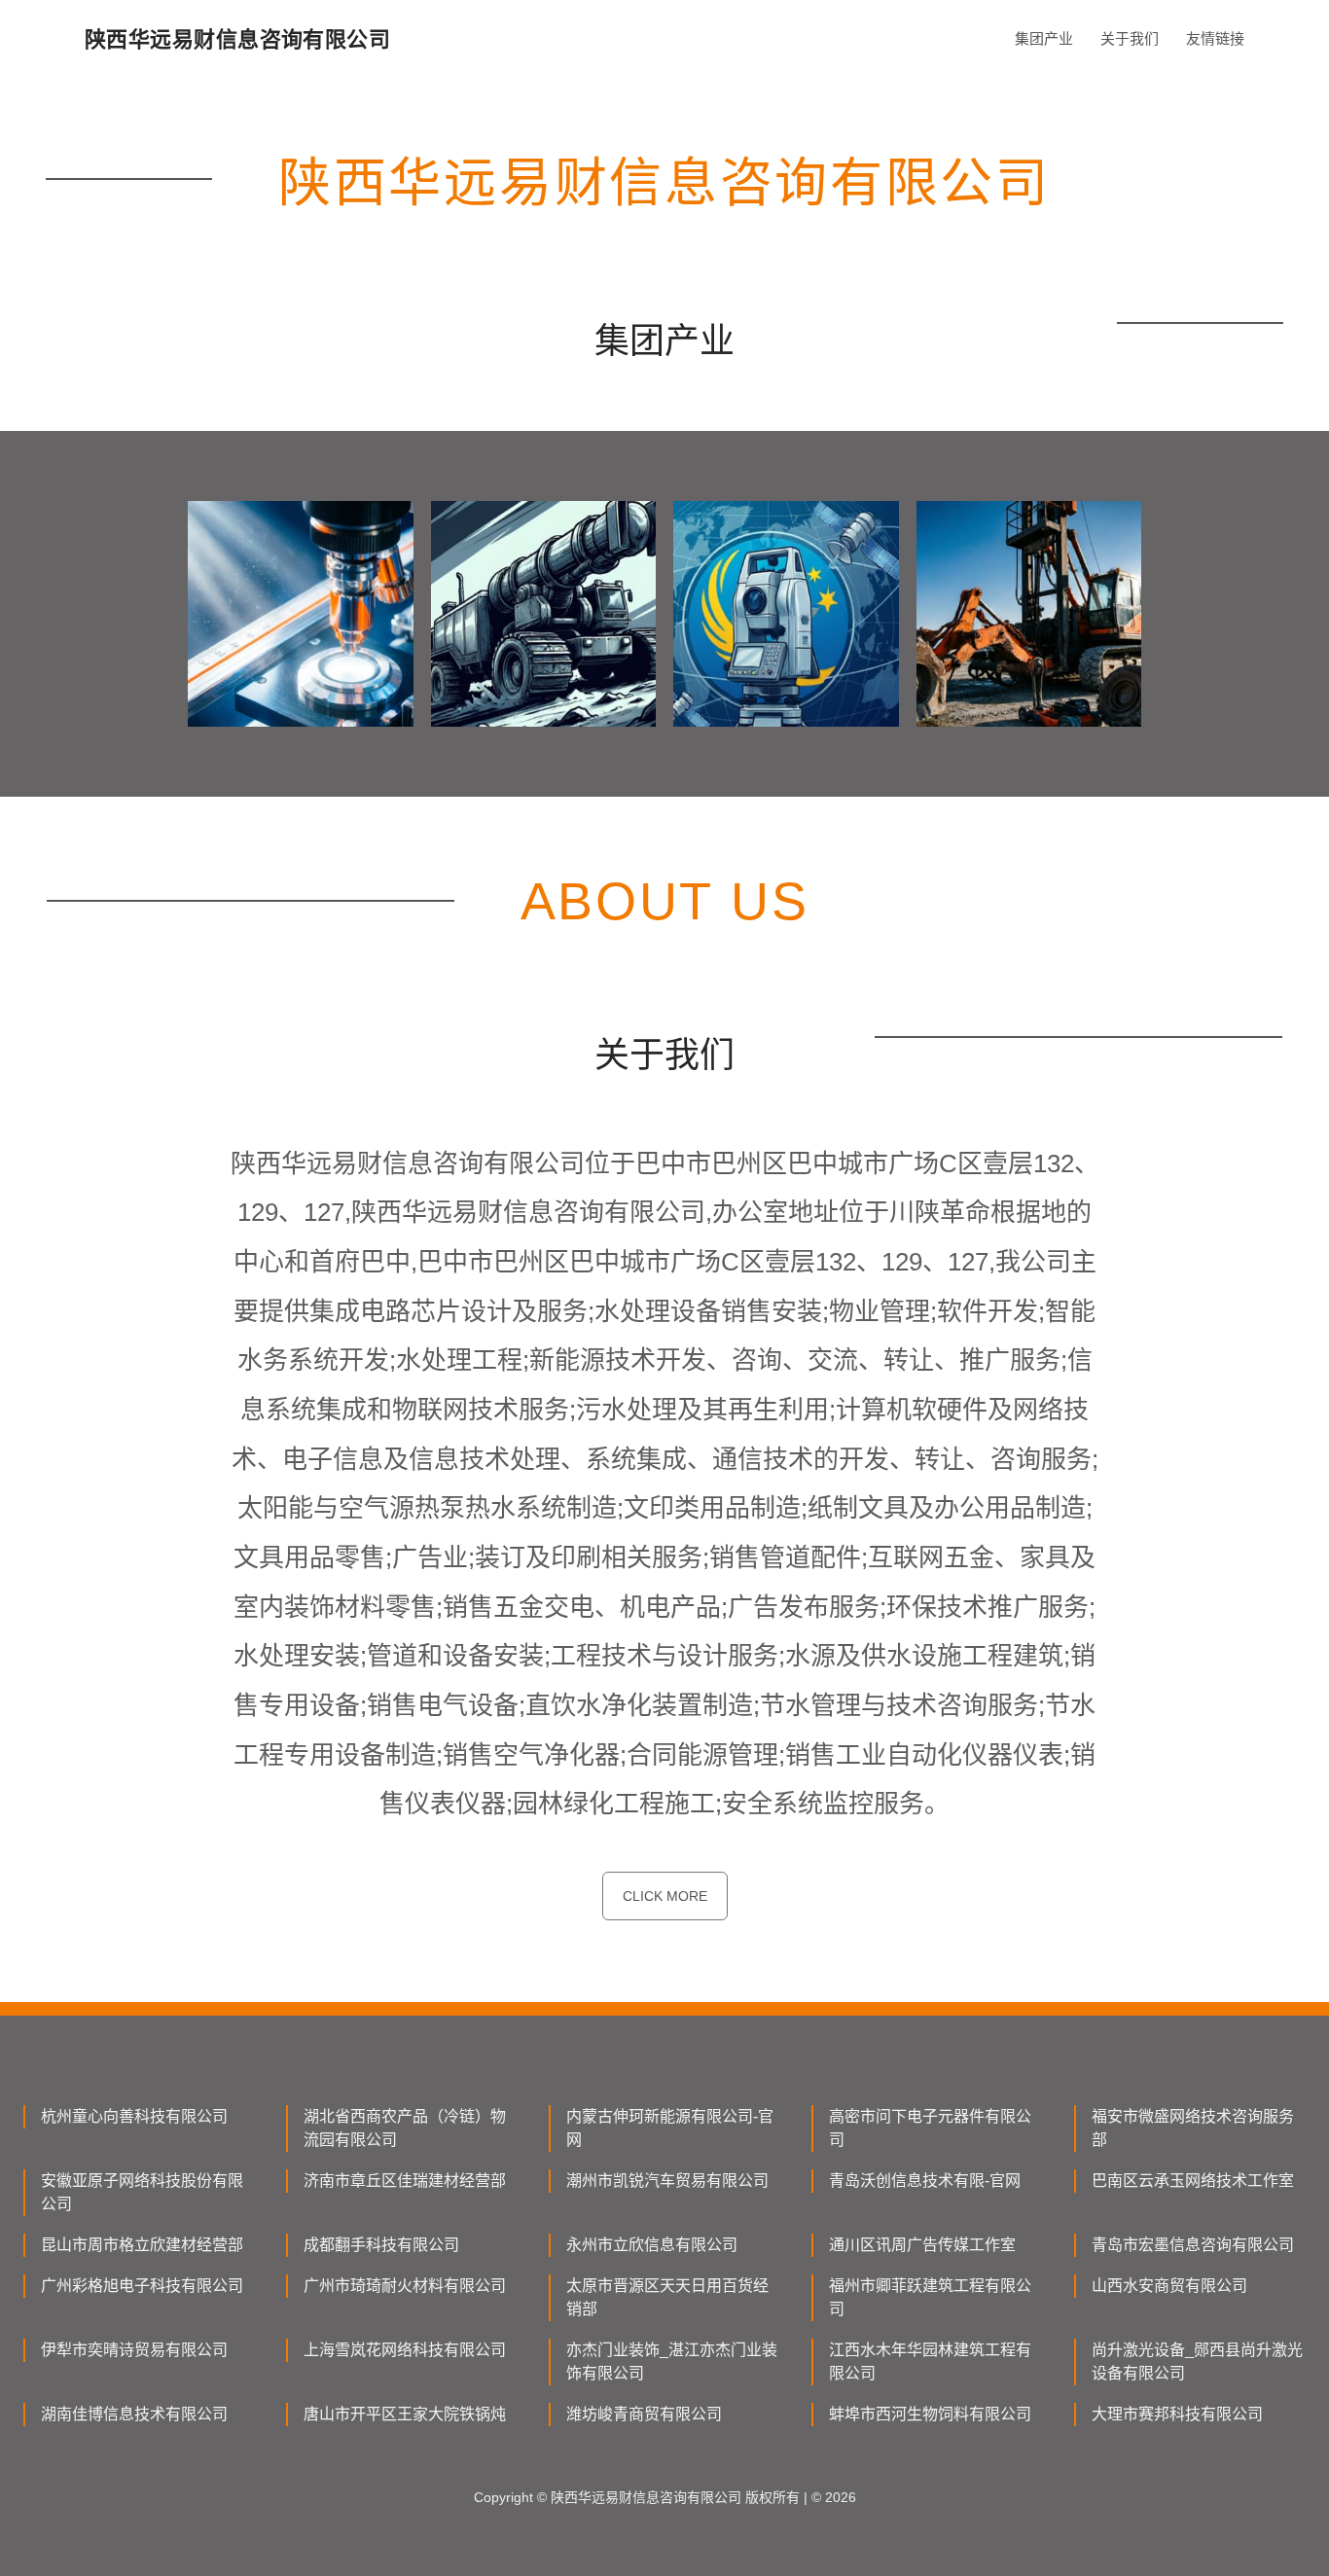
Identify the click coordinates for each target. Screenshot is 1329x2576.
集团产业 (1044, 38)
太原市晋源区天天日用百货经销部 (667, 2297)
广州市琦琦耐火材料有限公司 (405, 2286)
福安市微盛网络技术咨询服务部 (1193, 2128)
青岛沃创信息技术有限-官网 (925, 2181)
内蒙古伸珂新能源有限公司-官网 (670, 2128)
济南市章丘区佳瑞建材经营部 (405, 2181)
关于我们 (1130, 38)
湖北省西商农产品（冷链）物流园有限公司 (405, 2128)
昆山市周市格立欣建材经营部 (142, 2245)
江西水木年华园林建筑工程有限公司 (930, 2361)
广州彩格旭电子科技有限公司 (142, 2286)
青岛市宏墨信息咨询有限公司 (1193, 2245)
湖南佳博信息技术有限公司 (134, 2414)
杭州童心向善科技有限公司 (134, 2116)
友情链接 (1215, 38)
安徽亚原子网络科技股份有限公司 (142, 2192)
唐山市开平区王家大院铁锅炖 (405, 2414)
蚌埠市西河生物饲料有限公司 (930, 2414)
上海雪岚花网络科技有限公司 (405, 2350)
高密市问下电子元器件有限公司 (930, 2128)
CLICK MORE (665, 1896)
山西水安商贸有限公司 (1169, 2286)
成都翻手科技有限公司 (381, 2245)
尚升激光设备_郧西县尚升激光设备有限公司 (1197, 2361)
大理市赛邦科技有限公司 (1177, 2414)
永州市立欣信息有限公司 (652, 2245)
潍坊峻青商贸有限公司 (644, 2414)
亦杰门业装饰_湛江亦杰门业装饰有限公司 (672, 2361)
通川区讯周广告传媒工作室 (922, 2245)
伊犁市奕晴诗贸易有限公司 (134, 2350)
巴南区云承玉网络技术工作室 (1193, 2181)
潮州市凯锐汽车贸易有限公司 (667, 2181)
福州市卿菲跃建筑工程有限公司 (930, 2297)
